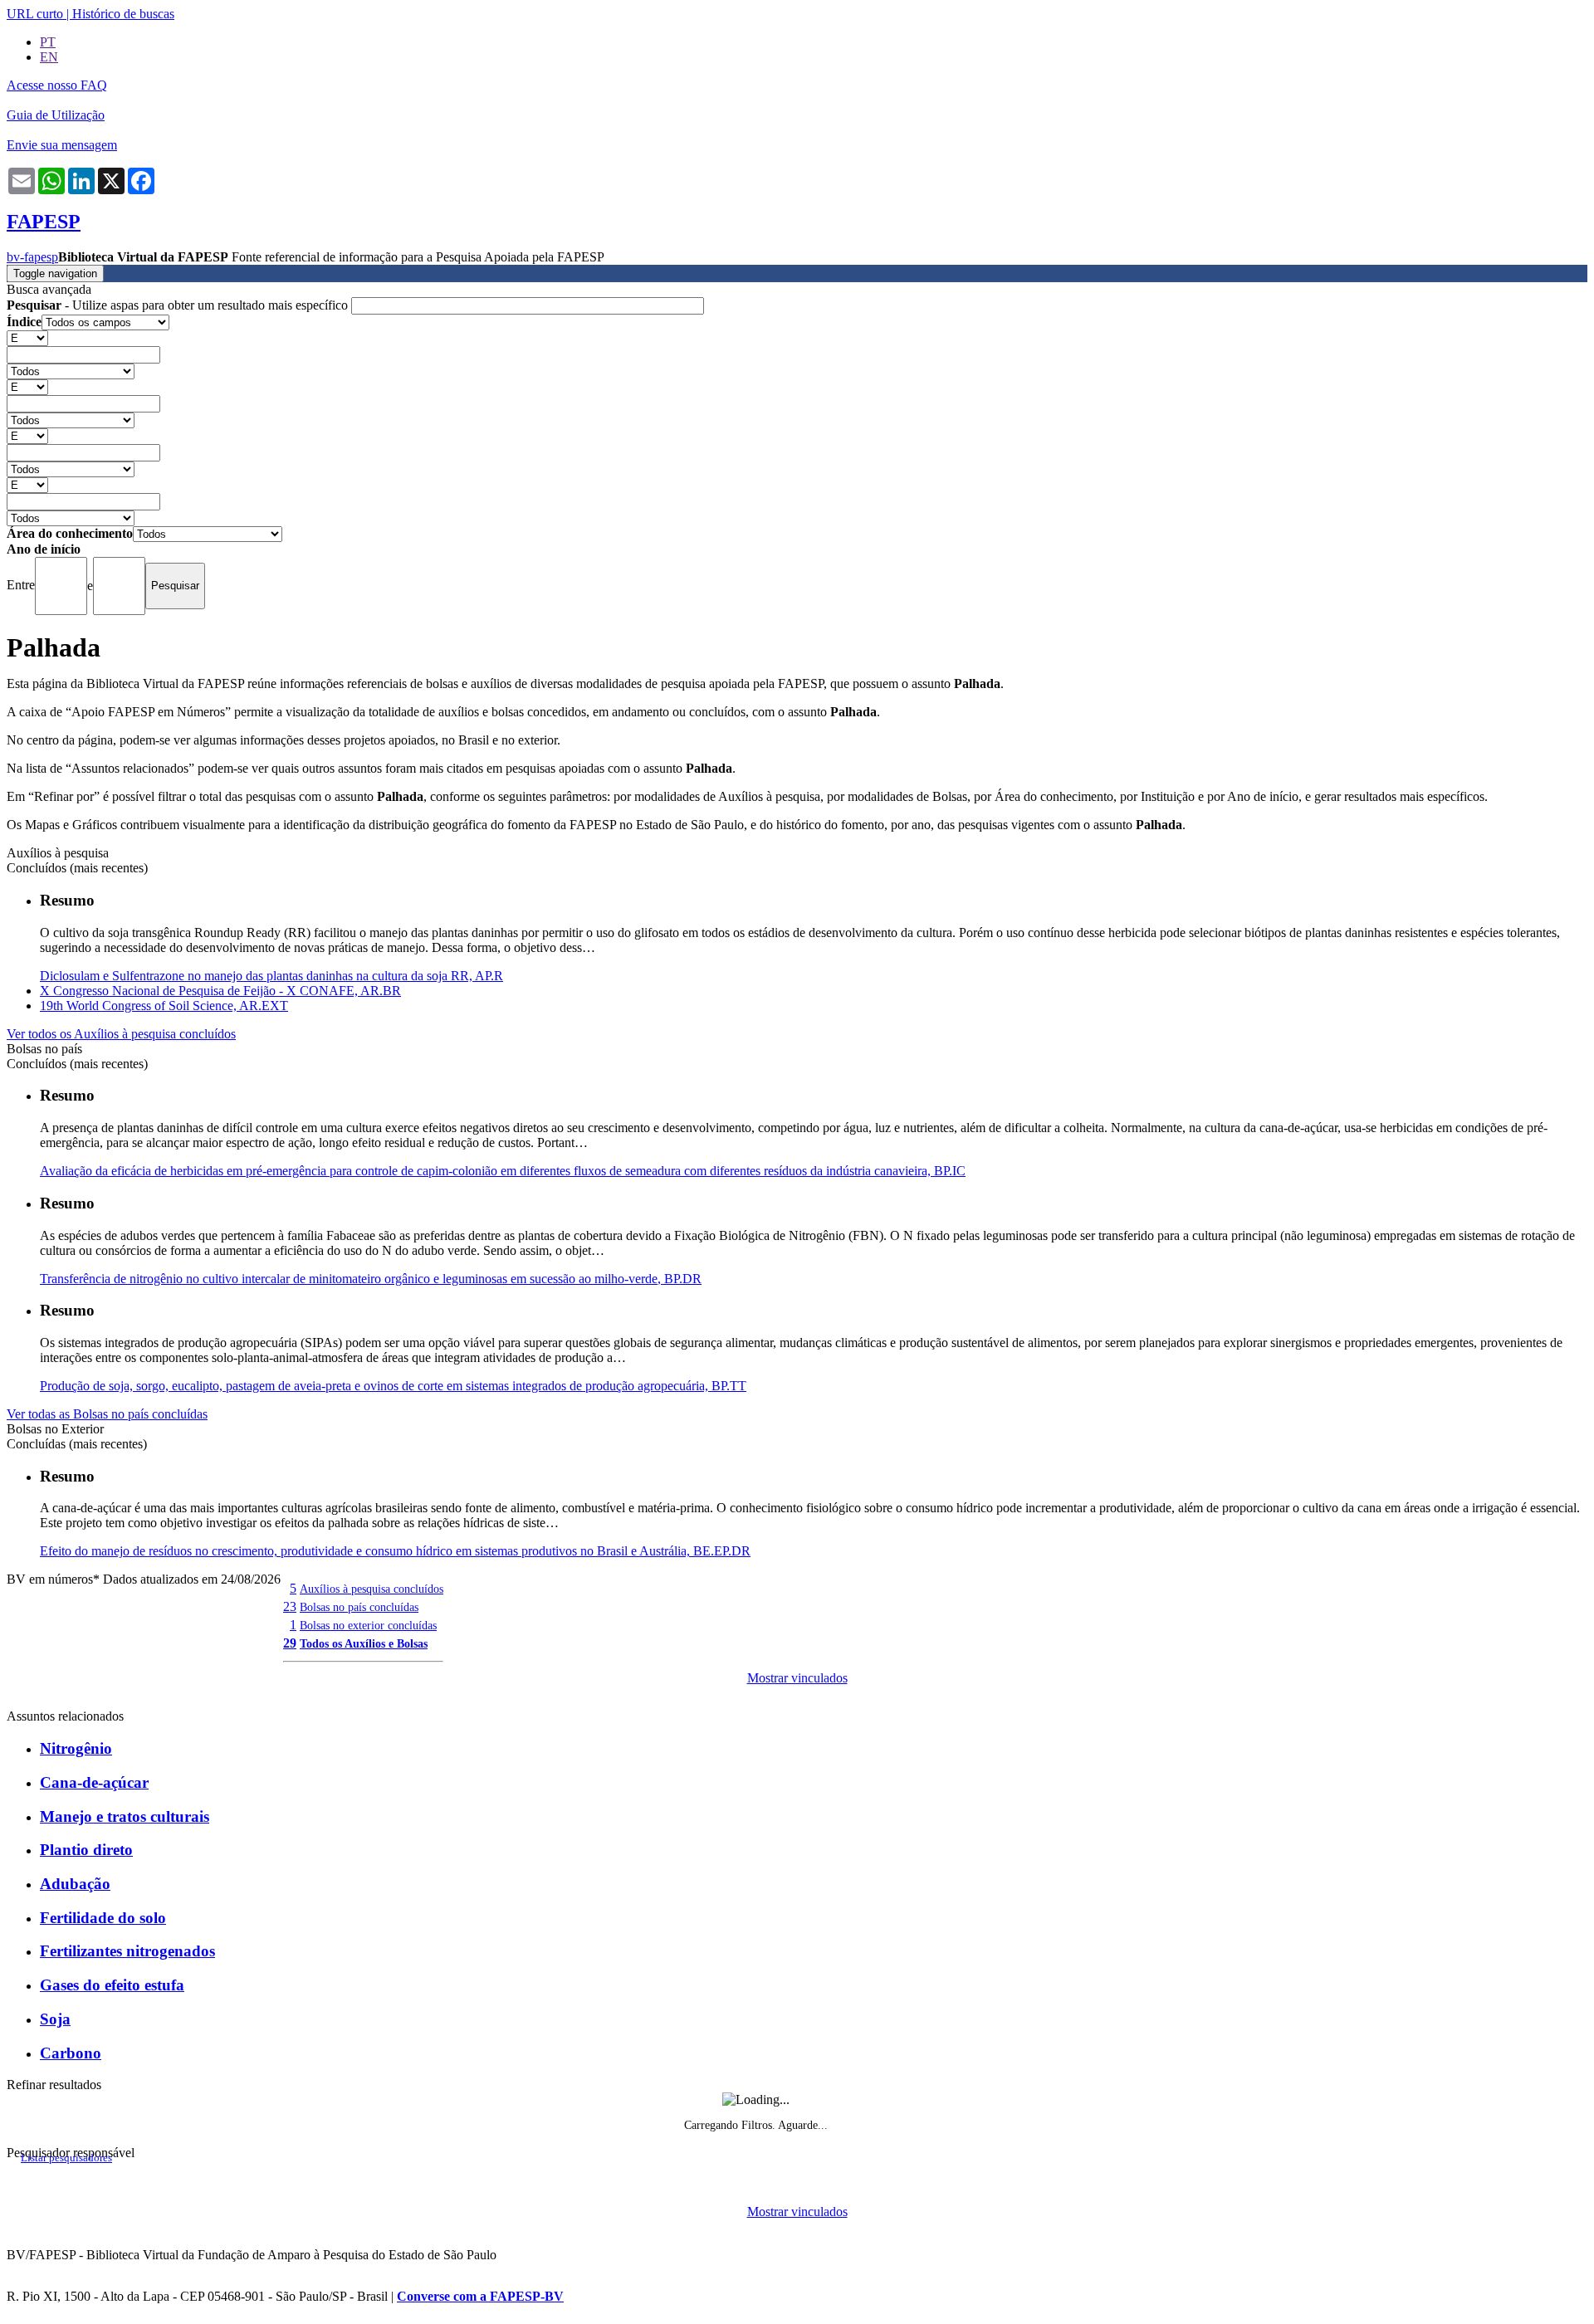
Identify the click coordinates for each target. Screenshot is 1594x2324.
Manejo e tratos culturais (125, 1816)
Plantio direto (86, 1850)
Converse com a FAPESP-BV (480, 2296)
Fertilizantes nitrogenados (127, 1951)
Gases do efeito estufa (112, 1985)
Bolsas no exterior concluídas (368, 1625)
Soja (55, 2019)
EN (49, 57)
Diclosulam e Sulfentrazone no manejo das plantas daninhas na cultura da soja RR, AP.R (271, 976)
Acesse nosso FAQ (57, 85)
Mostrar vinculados (797, 1678)
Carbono (71, 2053)
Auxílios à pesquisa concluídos (372, 1589)
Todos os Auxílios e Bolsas (364, 1643)
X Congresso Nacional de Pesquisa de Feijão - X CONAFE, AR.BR (220, 991)
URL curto (35, 14)
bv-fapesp (32, 257)
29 (290, 1643)
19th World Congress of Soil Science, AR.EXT (164, 1006)
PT (48, 42)
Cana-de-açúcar (94, 1782)
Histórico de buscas (123, 14)
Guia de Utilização (56, 115)
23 (290, 1606)
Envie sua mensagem (62, 145)
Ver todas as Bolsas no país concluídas (107, 1414)
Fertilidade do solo (103, 1918)
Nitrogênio (76, 1748)
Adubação (75, 1884)
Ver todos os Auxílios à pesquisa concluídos (121, 1034)
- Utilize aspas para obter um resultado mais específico (179, 305)
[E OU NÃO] (27, 337)
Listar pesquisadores (66, 2158)
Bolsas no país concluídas (359, 1607)
